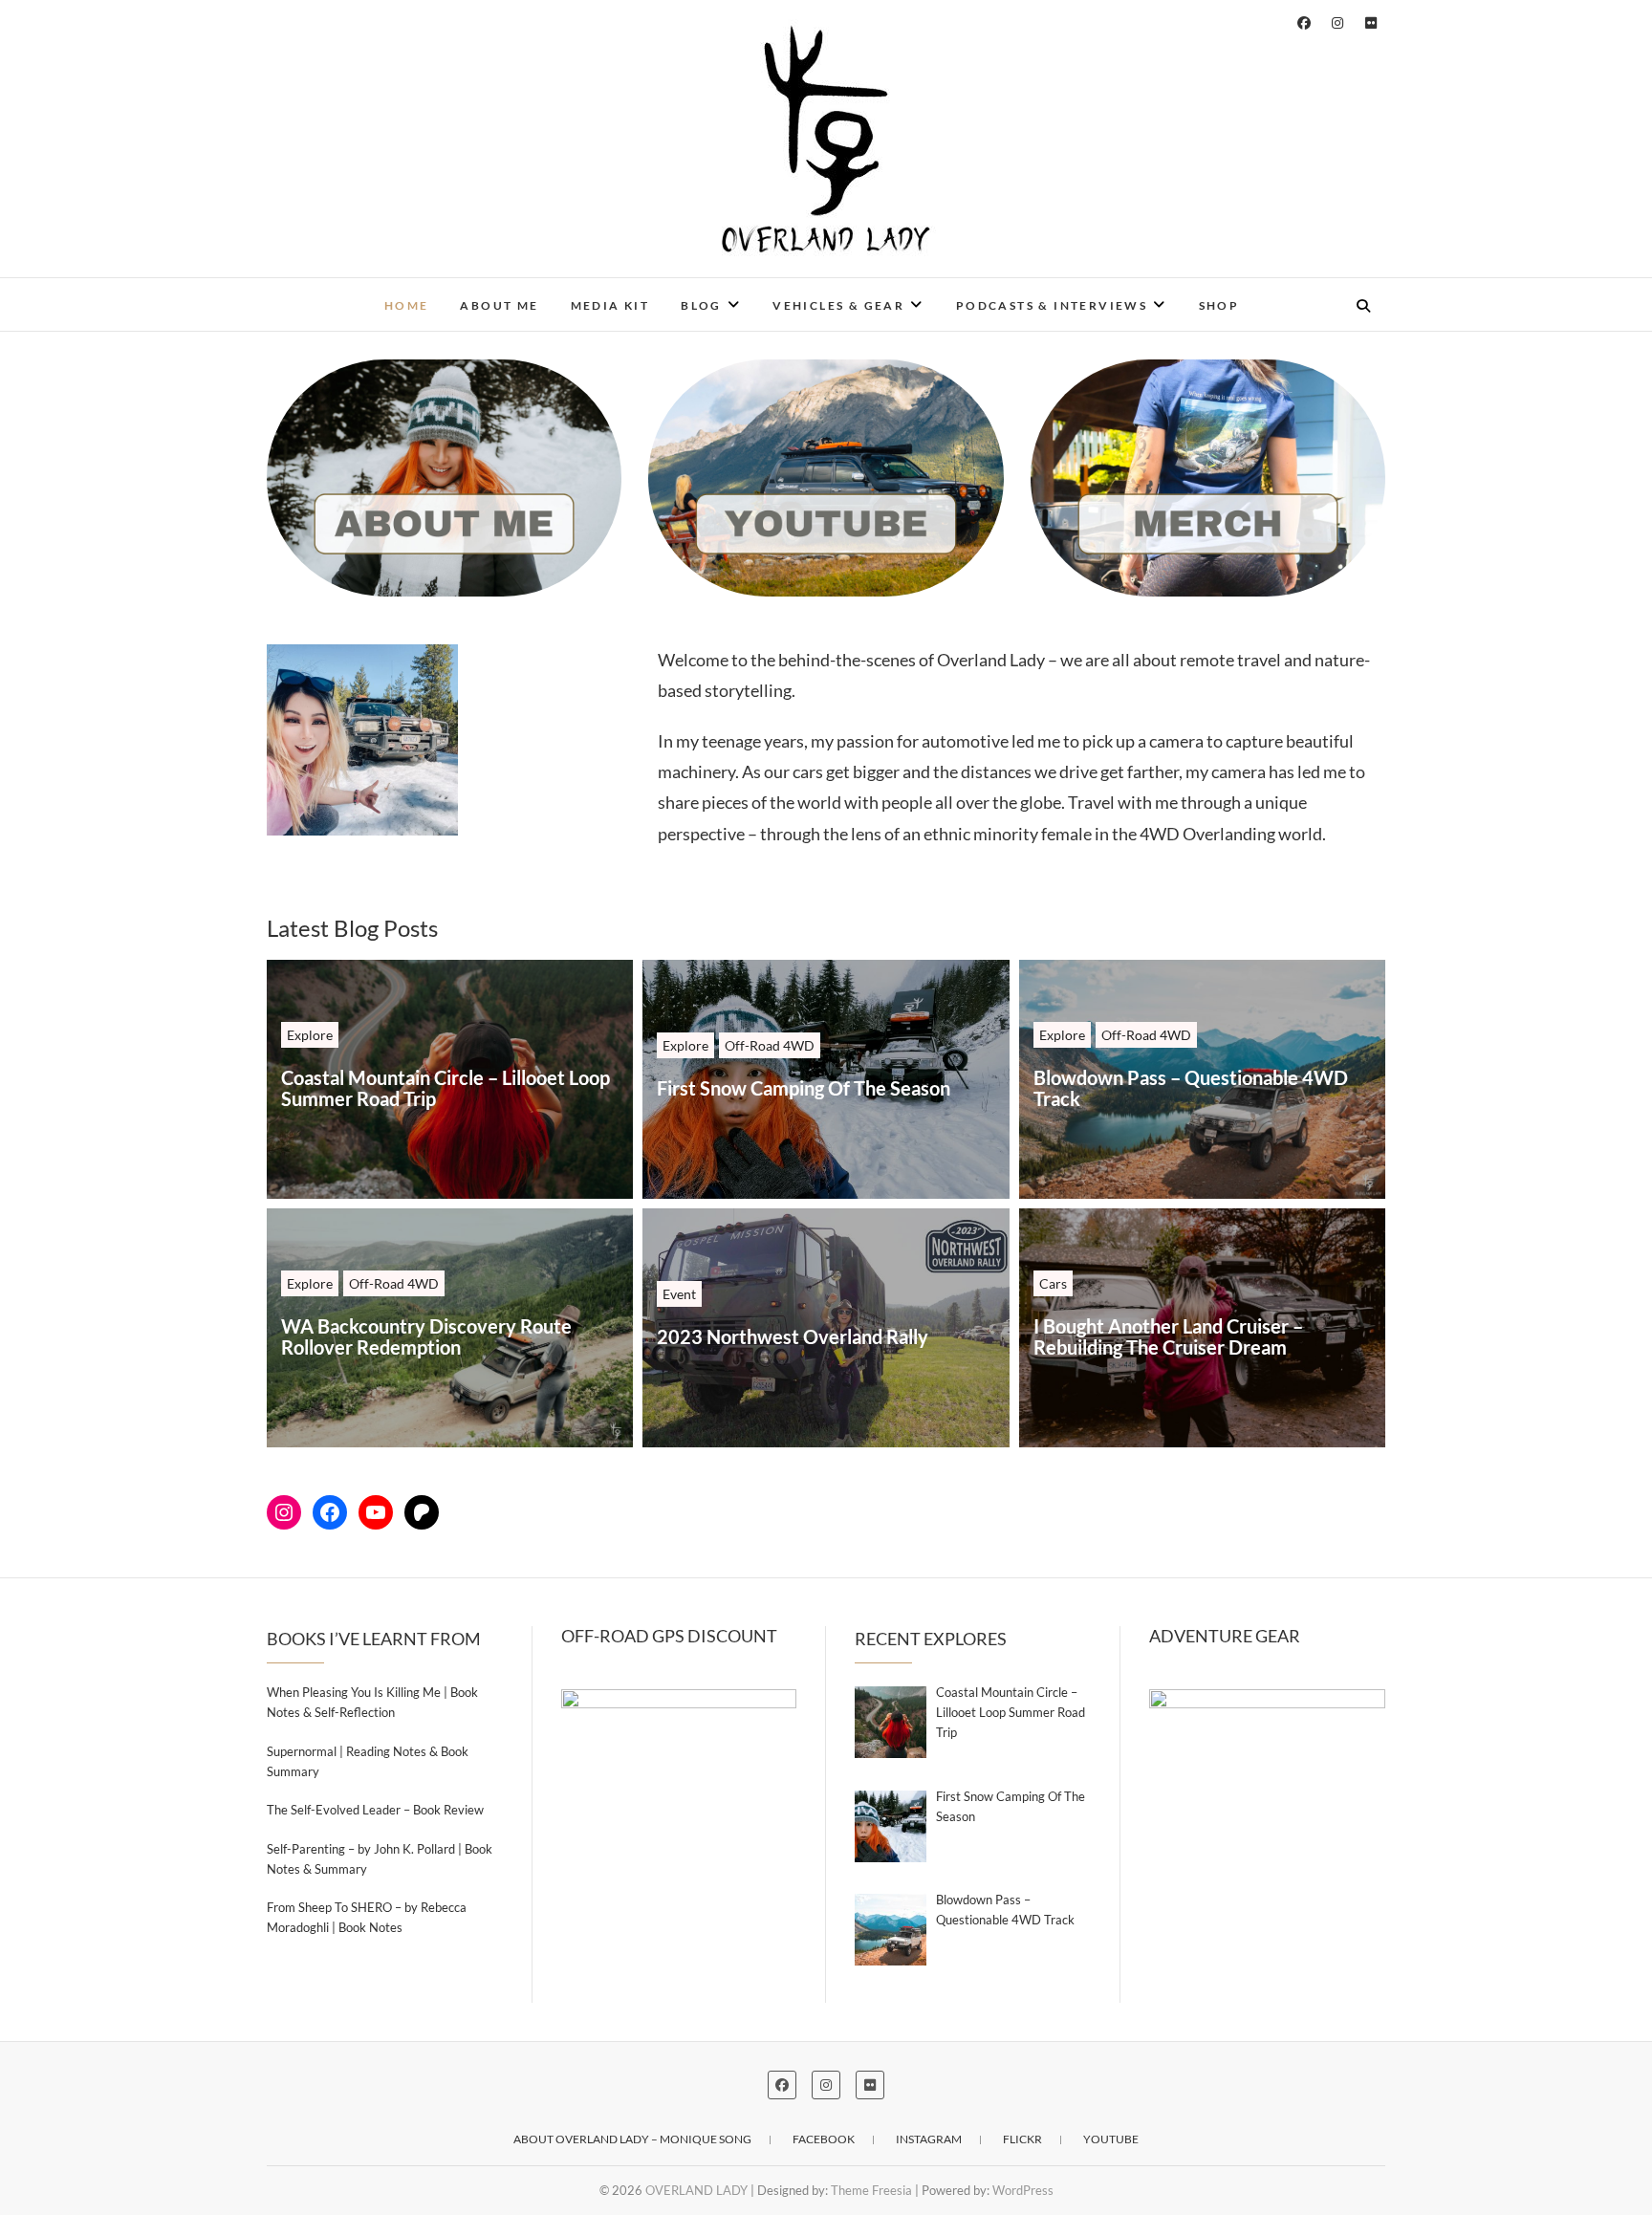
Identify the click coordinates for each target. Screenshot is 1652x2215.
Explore (310, 1035)
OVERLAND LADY (359, 293)
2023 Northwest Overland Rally (793, 1336)
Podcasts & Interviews (1052, 305)
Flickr (1022, 2139)
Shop (1219, 305)
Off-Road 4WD (770, 1045)
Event (679, 1294)
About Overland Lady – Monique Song (632, 2139)
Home (407, 305)
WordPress (1023, 2190)
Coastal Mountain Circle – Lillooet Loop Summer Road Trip (446, 1088)
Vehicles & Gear (838, 305)
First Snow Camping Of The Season (804, 1088)
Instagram (929, 2139)
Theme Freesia (871, 2190)
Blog (701, 305)
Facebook (824, 2139)
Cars (1053, 1283)
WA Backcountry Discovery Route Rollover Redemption (426, 1336)
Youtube (1111, 2139)
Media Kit (610, 305)
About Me (499, 305)
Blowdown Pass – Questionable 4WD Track (1191, 1088)
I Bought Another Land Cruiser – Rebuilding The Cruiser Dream (1168, 1336)
